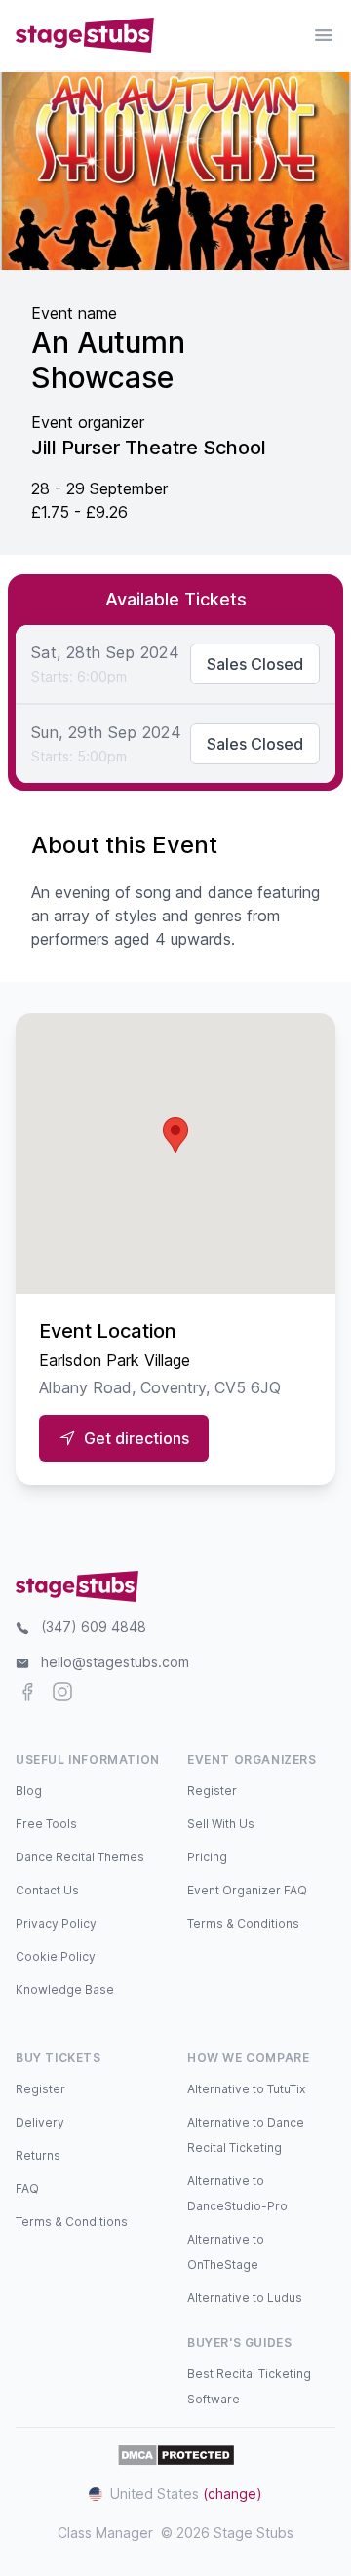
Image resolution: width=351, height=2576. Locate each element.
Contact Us (47, 1890)
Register (212, 1791)
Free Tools (46, 1824)
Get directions (136, 1438)
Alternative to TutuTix (246, 2089)
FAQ (27, 2188)
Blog (29, 1791)
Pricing (207, 1857)
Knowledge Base (65, 1990)
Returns (38, 2155)
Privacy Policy (56, 1923)
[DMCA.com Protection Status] (176, 2455)
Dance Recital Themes (80, 1857)
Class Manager (105, 2533)
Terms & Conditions (243, 1923)
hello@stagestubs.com (115, 1662)
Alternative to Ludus (245, 2298)
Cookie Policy (56, 1956)
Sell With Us (221, 1824)
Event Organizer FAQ (247, 1890)
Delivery (40, 2122)
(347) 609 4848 (94, 1627)
